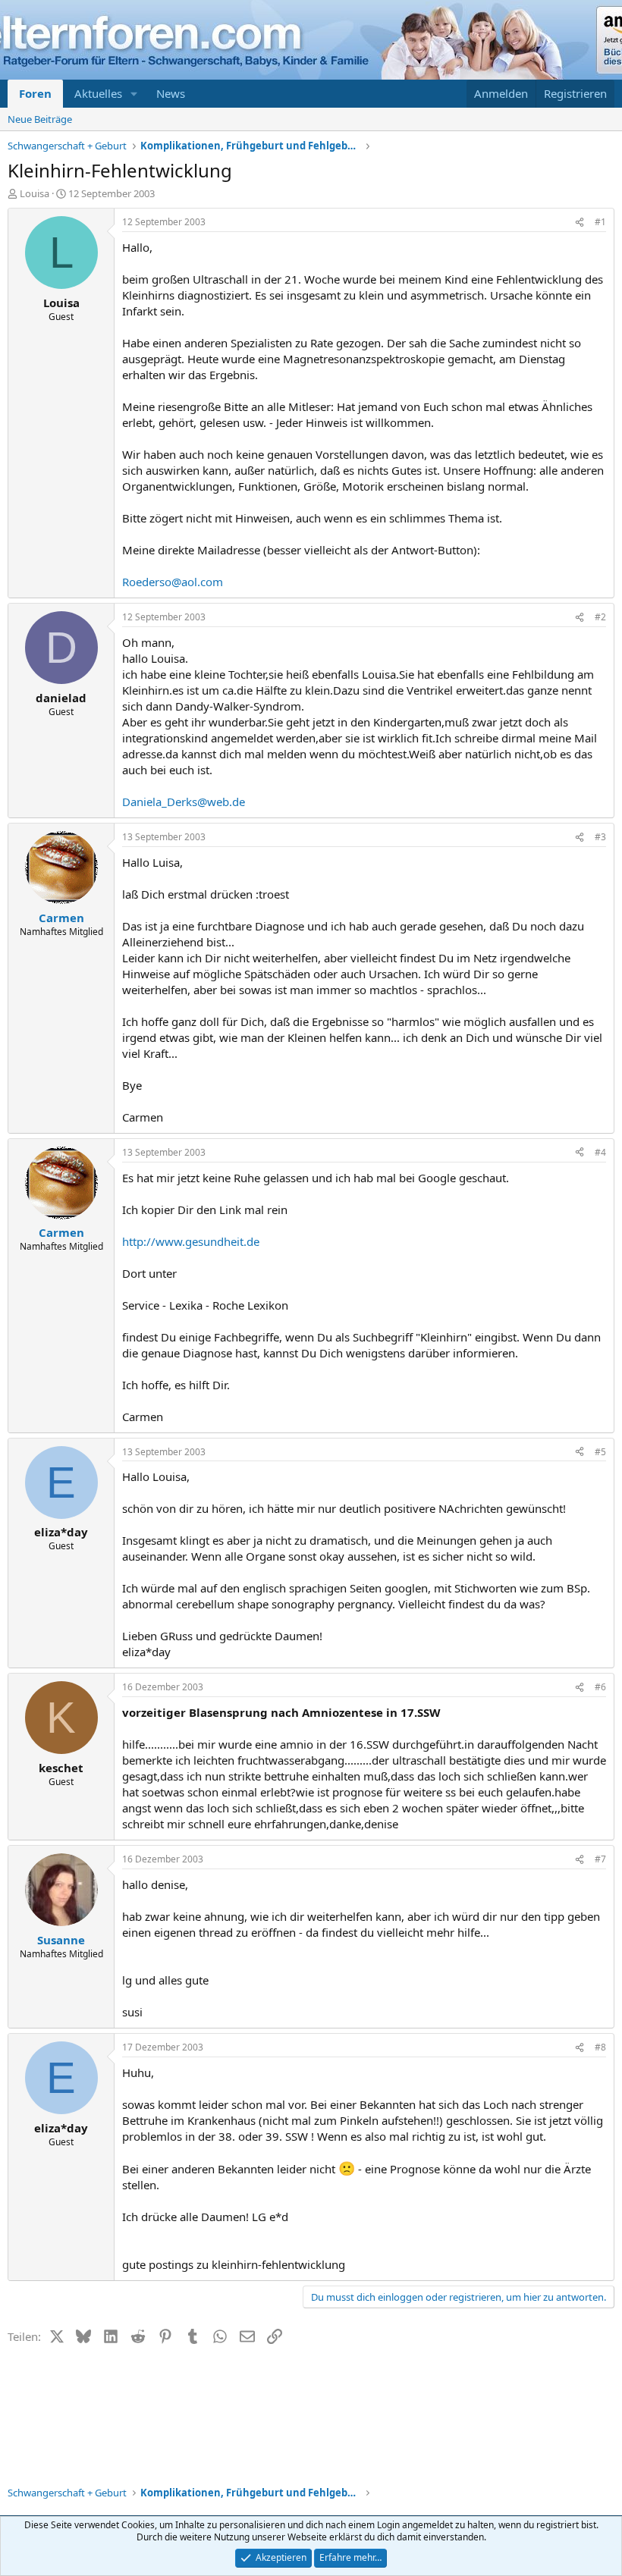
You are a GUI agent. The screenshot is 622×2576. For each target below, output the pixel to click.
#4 (600, 1152)
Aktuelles (98, 93)
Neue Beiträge (40, 119)
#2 (600, 617)
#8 (600, 2047)
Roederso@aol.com (173, 582)
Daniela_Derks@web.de (184, 802)
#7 (600, 1859)
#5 (600, 1452)
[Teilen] (580, 223)
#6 (600, 1687)
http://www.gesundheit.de (191, 1241)
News (171, 93)
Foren (35, 93)
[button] (134, 94)
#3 (600, 837)
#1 (600, 222)
